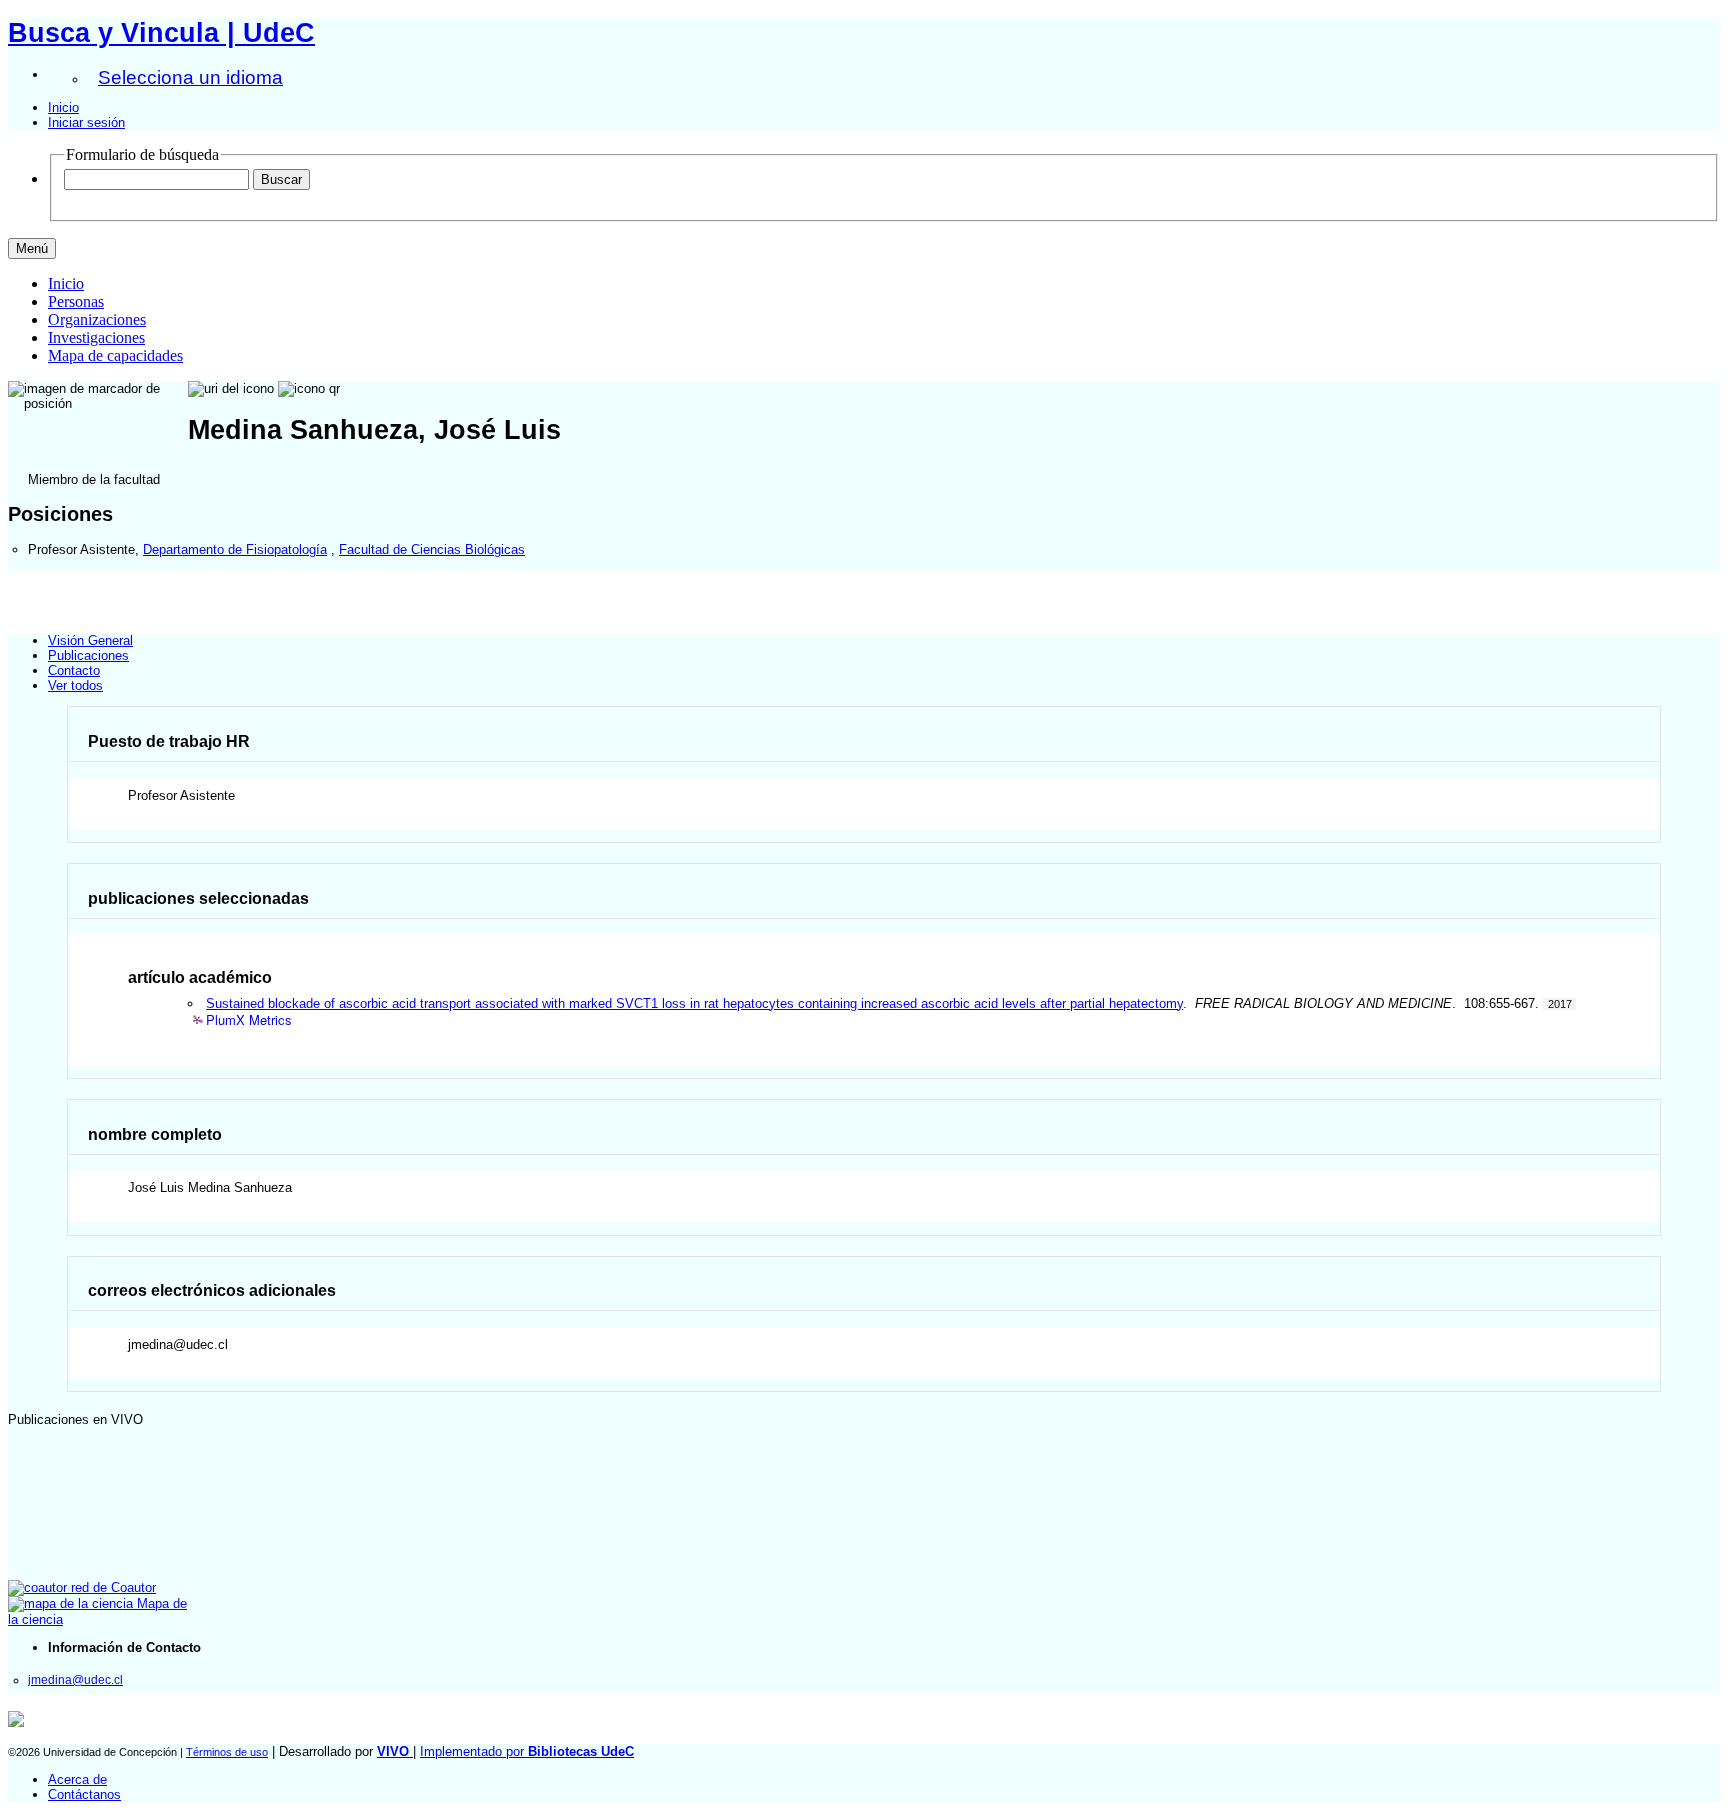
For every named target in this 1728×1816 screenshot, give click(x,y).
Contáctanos (84, 1794)
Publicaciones (88, 655)
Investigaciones (96, 337)
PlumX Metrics (249, 1020)
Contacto (74, 670)
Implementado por (527, 1751)
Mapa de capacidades (115, 355)
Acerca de (77, 1779)
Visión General (90, 640)
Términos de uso (227, 1752)
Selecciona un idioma (190, 77)
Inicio (63, 107)
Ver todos (75, 685)
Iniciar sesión (86, 122)
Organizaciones (97, 319)
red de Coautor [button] (111, 1587)
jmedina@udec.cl (75, 1679)
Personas (76, 301)
